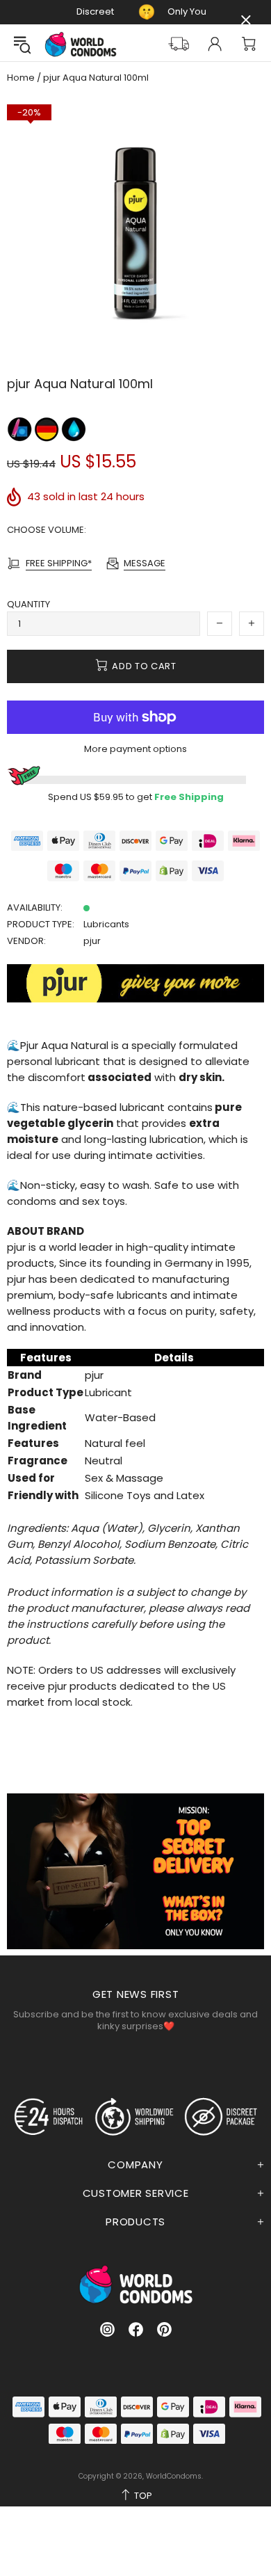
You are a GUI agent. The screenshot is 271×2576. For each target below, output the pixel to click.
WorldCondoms (81, 44)
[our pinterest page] (164, 2329)
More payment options (135, 749)
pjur (92, 941)
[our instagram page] (107, 2329)
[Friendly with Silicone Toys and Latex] (20, 429)
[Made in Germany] (48, 429)
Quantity (28, 604)
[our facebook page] (136, 2329)
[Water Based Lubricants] (74, 429)
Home (21, 78)
